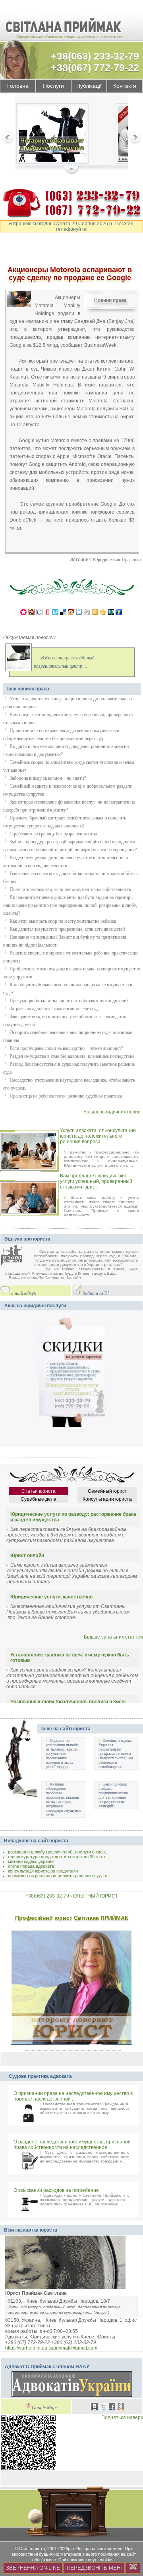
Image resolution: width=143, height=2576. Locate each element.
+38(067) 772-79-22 (95, 68)
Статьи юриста (39, 1491)
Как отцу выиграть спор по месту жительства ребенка (63, 921)
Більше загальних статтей (113, 1637)
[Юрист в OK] (121, 2408)
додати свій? (96, 1294)
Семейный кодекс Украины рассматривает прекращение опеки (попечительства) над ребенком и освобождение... (116, 1754)
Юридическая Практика (117, 560)
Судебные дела (39, 1499)
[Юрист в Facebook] (112, 2408)
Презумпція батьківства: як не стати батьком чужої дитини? (69, 1001)
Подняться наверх (122, 2418)
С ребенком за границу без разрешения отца (53, 834)
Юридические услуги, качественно (51, 1597)
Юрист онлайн (27, 1556)
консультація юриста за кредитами (43, 1871)
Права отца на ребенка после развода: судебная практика (66, 1096)
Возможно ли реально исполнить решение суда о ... (60, 1876)
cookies (106, 2560)
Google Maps (45, 2408)
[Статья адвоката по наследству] (52, 135)
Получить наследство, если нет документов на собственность (70, 889)
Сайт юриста (32, 2549)
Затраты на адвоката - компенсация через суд (54, 1009)
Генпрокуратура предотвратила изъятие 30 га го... (58, 1857)
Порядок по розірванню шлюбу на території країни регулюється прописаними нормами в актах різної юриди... (62, 1754)
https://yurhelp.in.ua (26, 2348)
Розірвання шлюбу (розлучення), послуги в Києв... (58, 1852)
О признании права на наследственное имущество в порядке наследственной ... (73, 2096)
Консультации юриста (107, 1499)
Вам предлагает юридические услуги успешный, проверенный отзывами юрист (96, 1181)
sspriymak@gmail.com (73, 2348)
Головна (18, 86)
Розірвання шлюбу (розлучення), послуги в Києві (68, 1702)
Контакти (125, 86)
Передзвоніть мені (94, 2568)
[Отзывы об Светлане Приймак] (17, 1256)
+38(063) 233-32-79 (95, 56)
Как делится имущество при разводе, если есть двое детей (67, 929)
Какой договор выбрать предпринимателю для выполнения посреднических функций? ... (113, 1795)
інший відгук (24, 1294)
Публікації (89, 86)
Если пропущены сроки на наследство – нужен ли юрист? (66, 1048)
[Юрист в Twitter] (103, 2408)
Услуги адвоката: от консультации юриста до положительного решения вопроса (98, 1136)
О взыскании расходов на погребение (56, 2190)
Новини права (110, 300)
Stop (72, 170)
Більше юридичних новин (112, 1112)
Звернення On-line (33, 2568)
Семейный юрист (107, 1491)
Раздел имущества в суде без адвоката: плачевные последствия (72, 1056)
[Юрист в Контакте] (95, 2408)
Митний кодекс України (31, 1861)
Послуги (53, 86)
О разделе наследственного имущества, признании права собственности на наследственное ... (72, 2145)
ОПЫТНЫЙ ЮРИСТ (96, 1896)
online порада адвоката (31, 1866)
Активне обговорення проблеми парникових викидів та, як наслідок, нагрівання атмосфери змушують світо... (64, 1799)
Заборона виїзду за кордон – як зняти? (48, 778)
